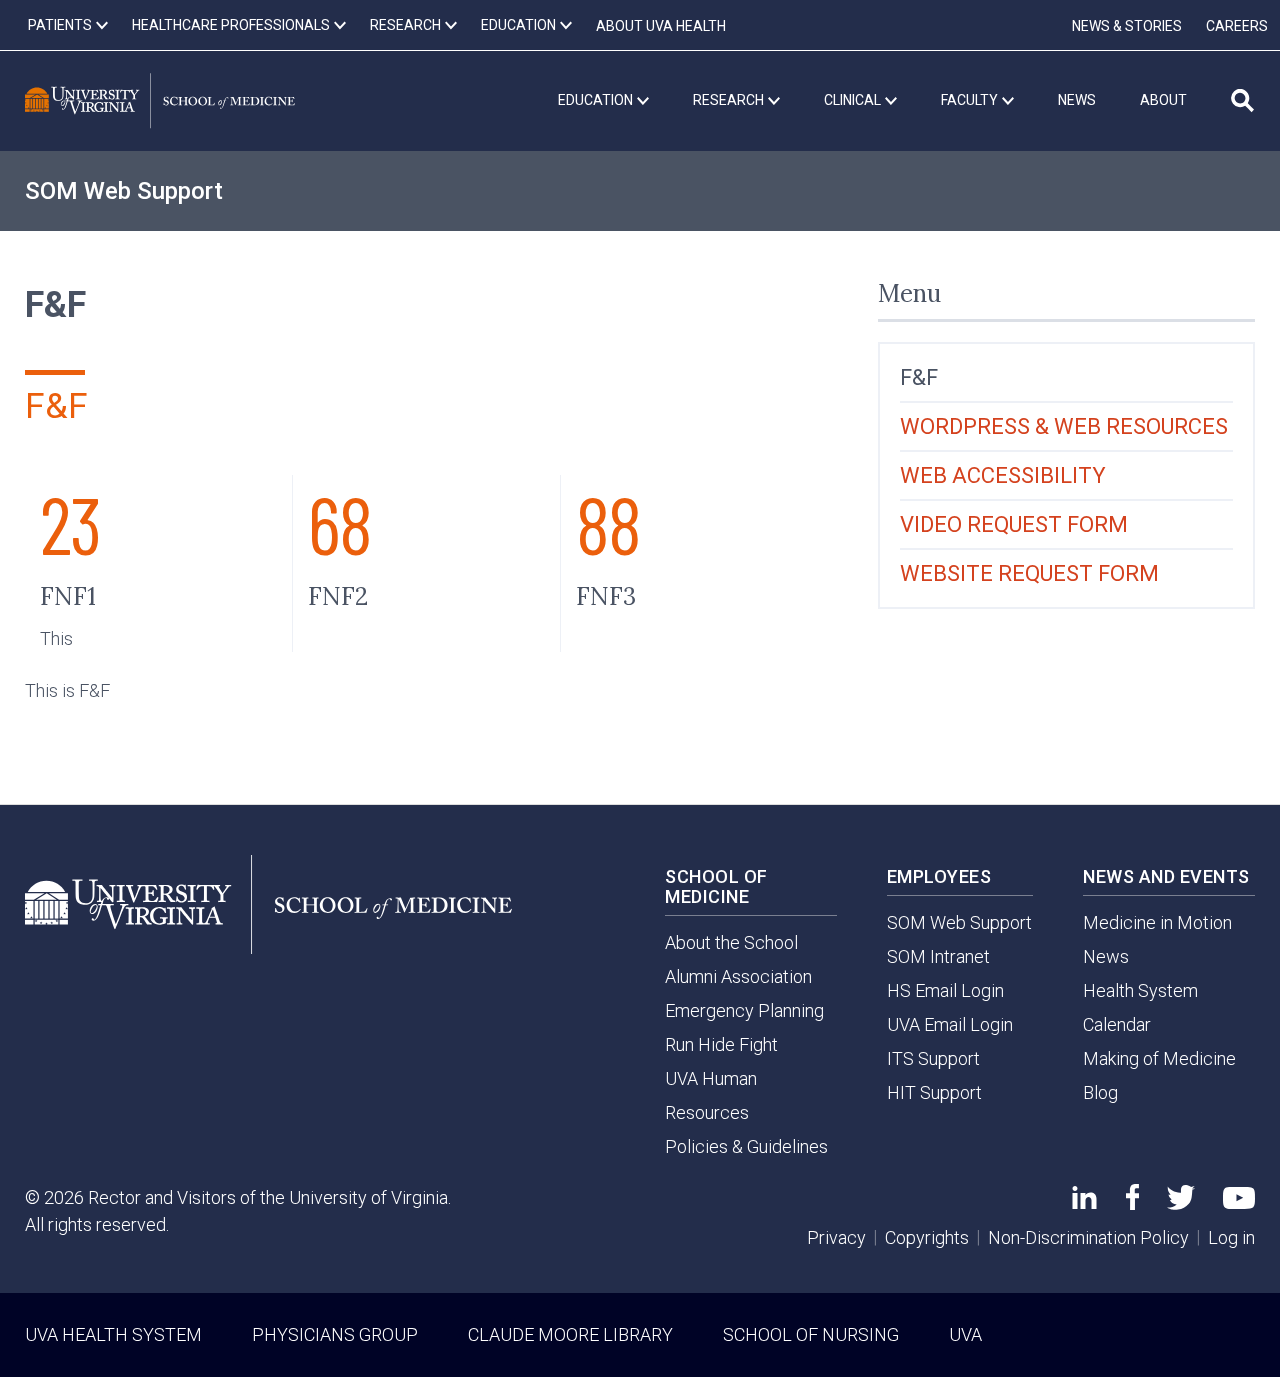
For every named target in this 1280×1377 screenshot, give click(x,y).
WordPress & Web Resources (1064, 426)
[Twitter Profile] (1181, 1203)
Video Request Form (1014, 524)
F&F (919, 377)
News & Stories (1127, 26)
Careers (1237, 26)
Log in (1231, 1237)
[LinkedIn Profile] (1084, 1202)
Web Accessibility (1003, 475)
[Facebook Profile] (1132, 1203)
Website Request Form (1029, 573)
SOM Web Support (124, 191)
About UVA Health (661, 26)
